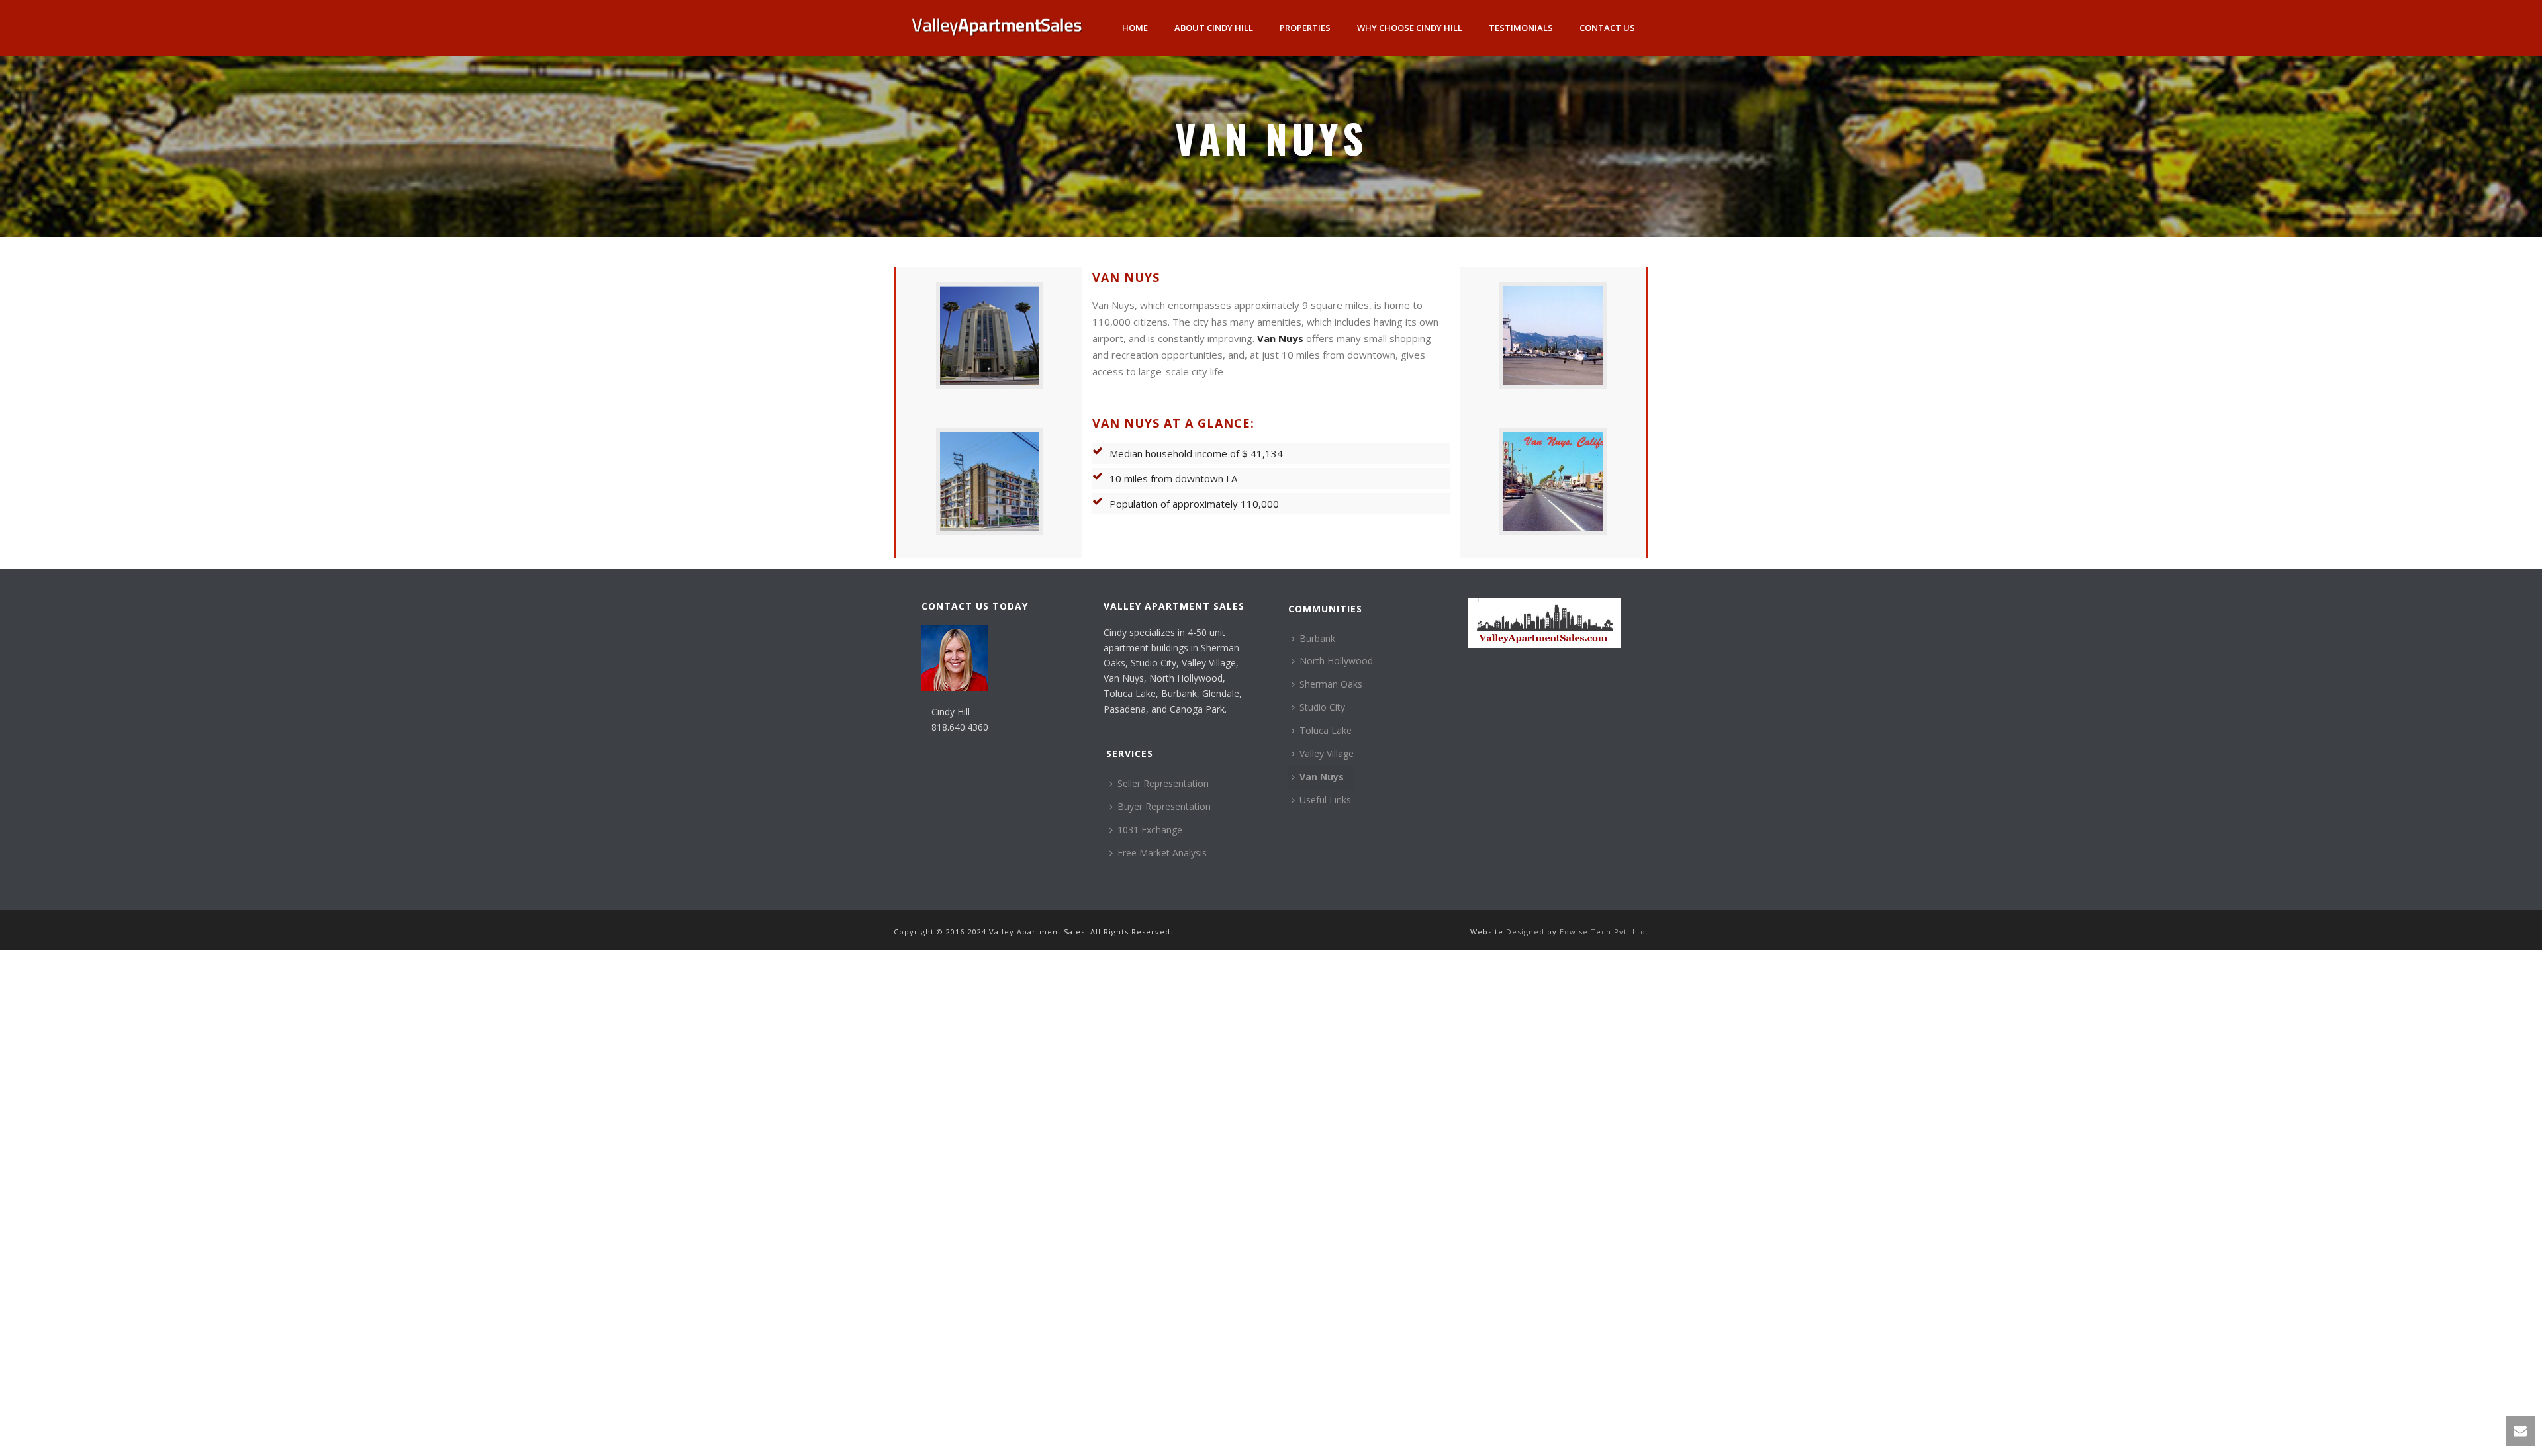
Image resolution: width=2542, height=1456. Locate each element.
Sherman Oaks (1331, 684)
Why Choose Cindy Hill (1410, 28)
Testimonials (1521, 28)
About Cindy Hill (1214, 28)
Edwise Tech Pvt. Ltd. (1604, 932)
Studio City (1322, 707)
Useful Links (1325, 800)
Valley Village (1327, 753)
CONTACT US (1607, 28)
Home (1135, 28)
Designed (1527, 932)
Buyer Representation (1164, 806)
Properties (1305, 28)
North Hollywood (1336, 661)
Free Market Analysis (1162, 853)
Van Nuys (1280, 338)
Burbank (1317, 638)
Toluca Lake (1326, 730)
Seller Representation (1163, 783)
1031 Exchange (1150, 830)
